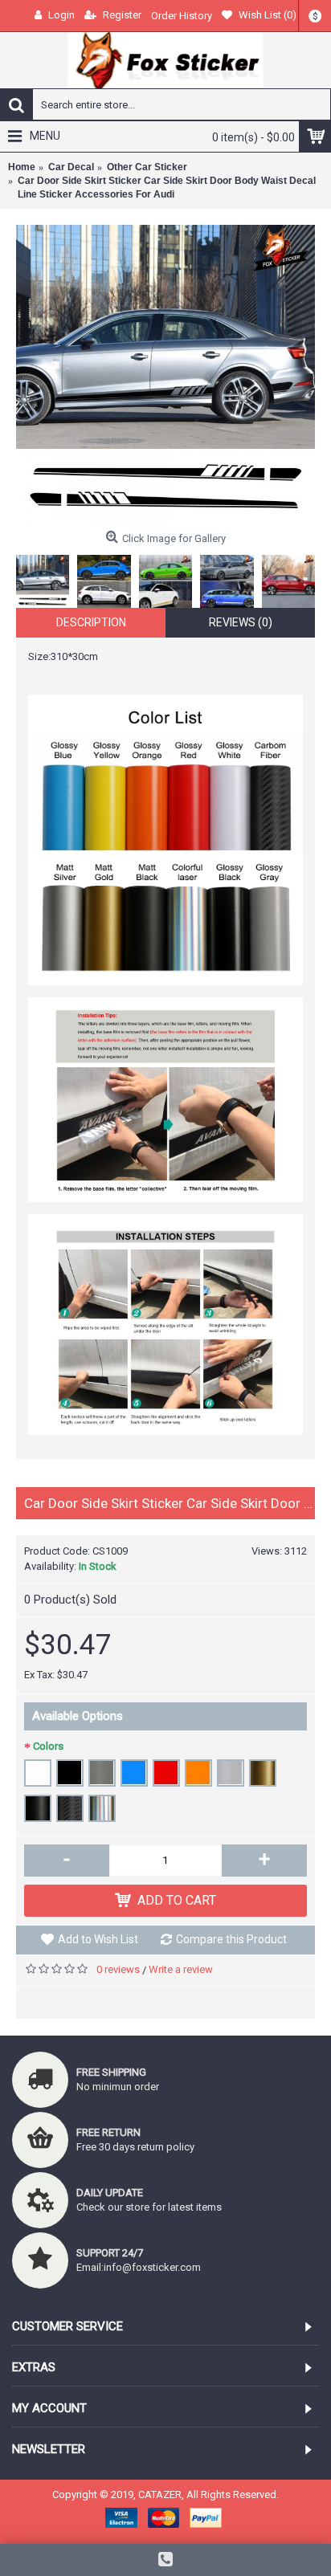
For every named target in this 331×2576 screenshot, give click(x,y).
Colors (48, 1746)
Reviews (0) (241, 622)
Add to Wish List (98, 1939)
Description (91, 622)
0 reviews (118, 1969)
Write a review (181, 1969)
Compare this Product (231, 1939)
